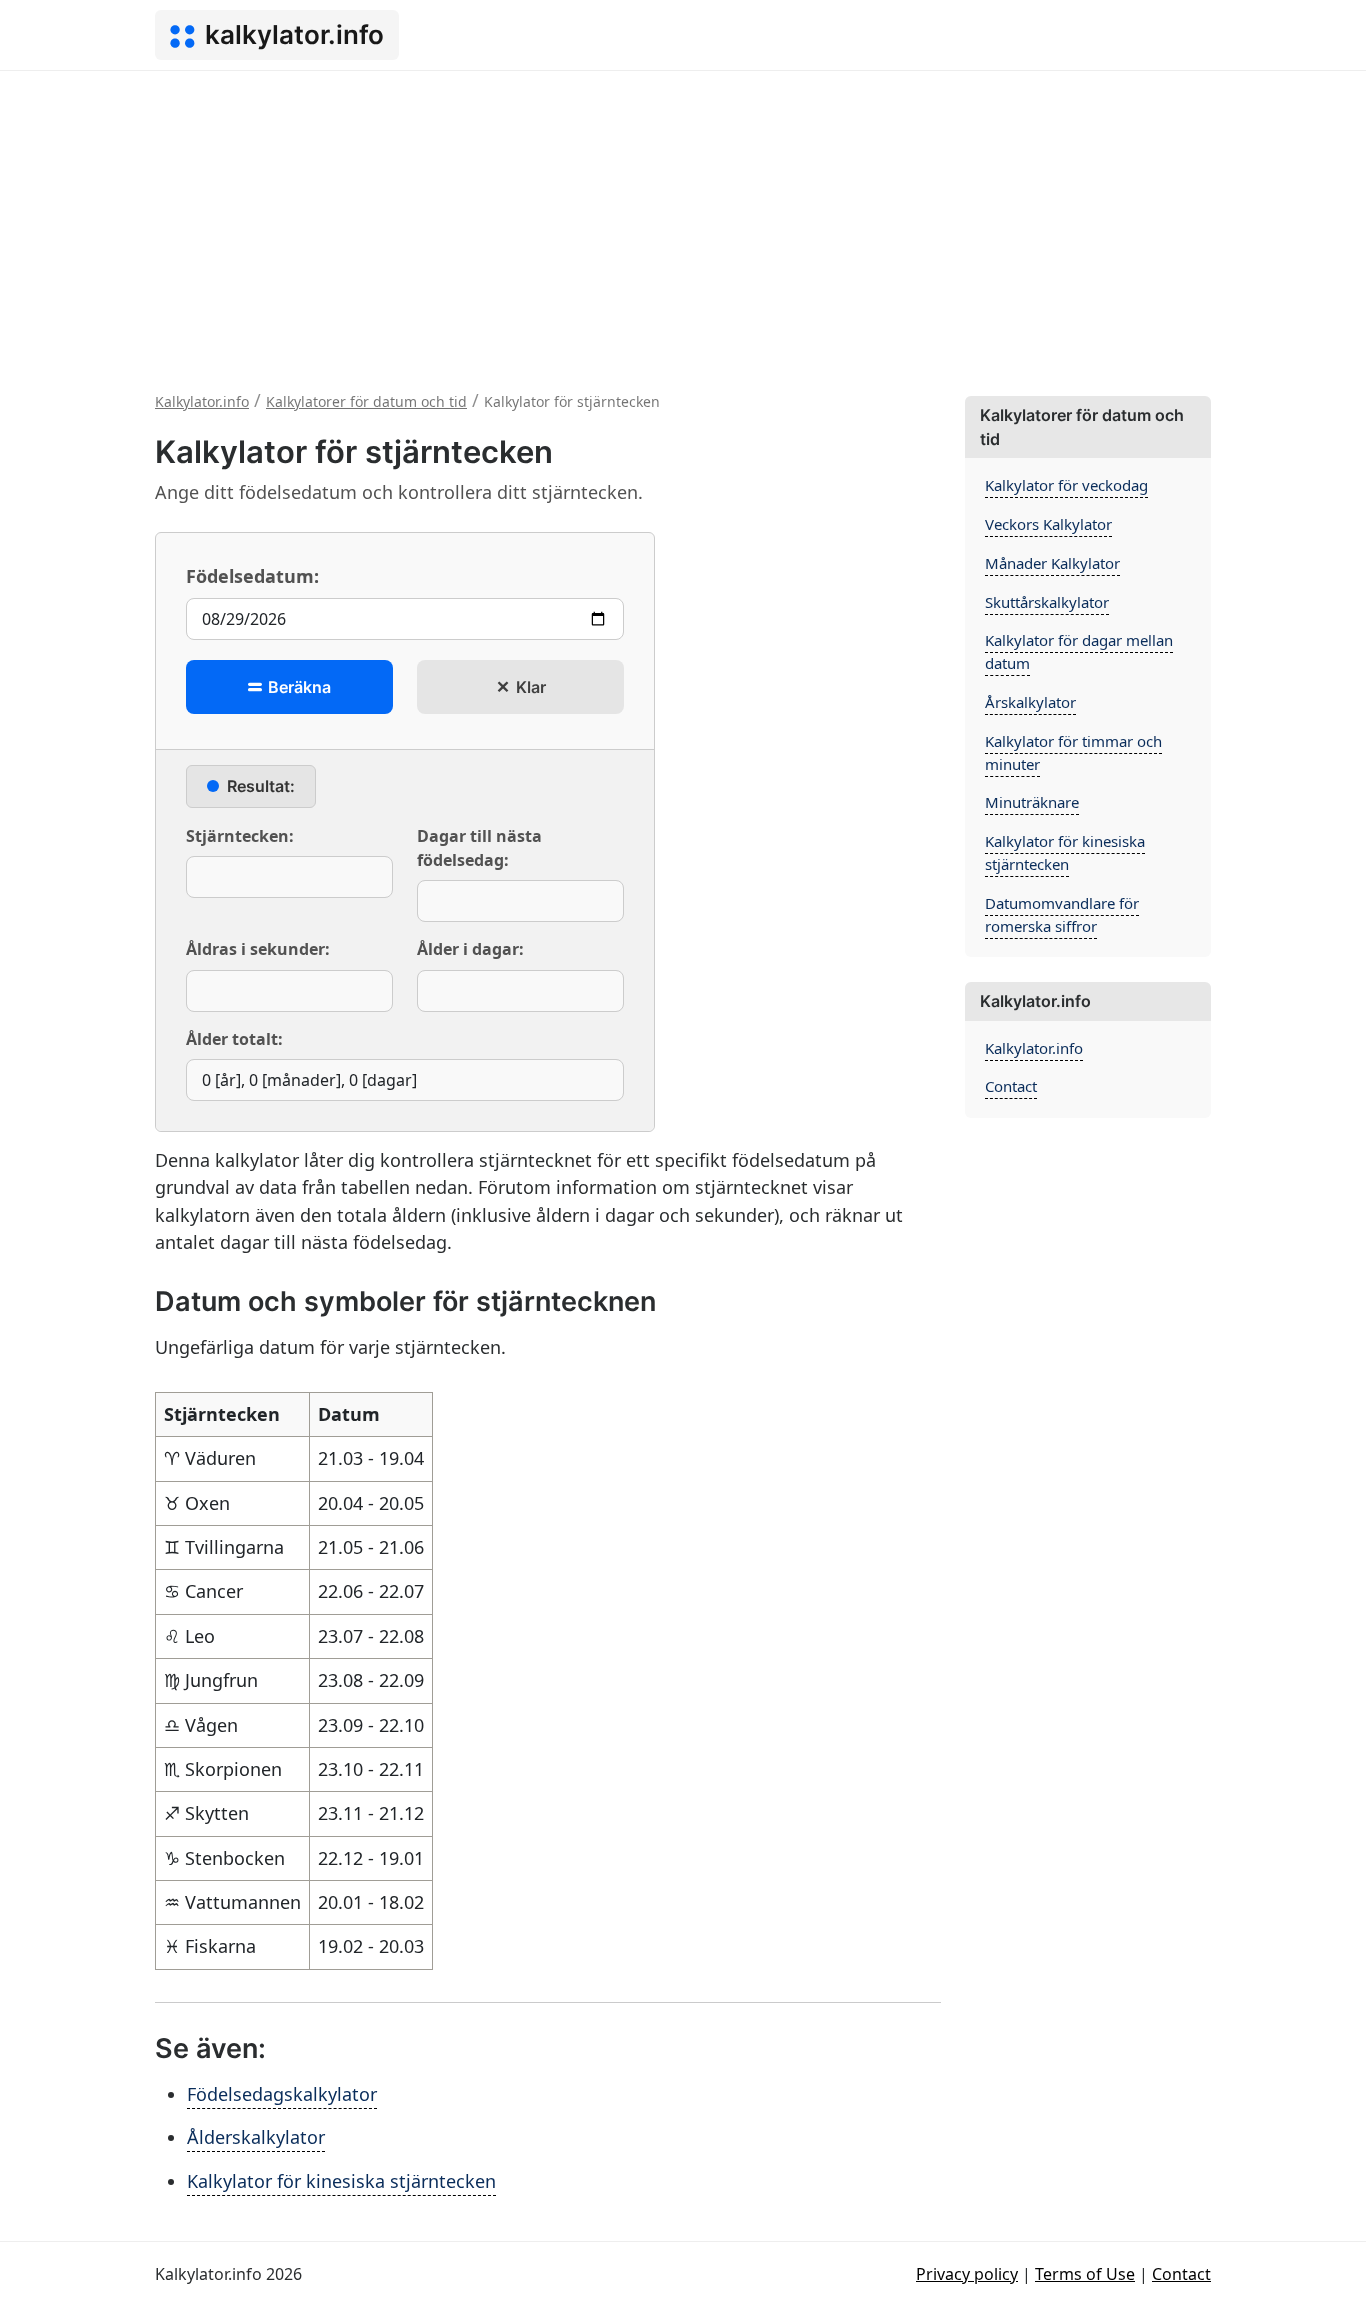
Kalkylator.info (1034, 1048)
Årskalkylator (1030, 702)
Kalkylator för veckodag (1066, 485)
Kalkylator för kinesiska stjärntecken (341, 2181)
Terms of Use (1085, 2274)
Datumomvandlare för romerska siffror (1062, 914)
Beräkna (297, 687)
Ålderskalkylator (256, 2137)
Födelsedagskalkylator (282, 2094)
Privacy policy (967, 2274)
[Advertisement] (683, 221)
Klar (529, 687)
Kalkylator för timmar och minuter (1073, 752)
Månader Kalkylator (1052, 563)
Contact (1011, 1086)
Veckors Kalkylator (1048, 524)
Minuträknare (1032, 802)
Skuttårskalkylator (1047, 602)
